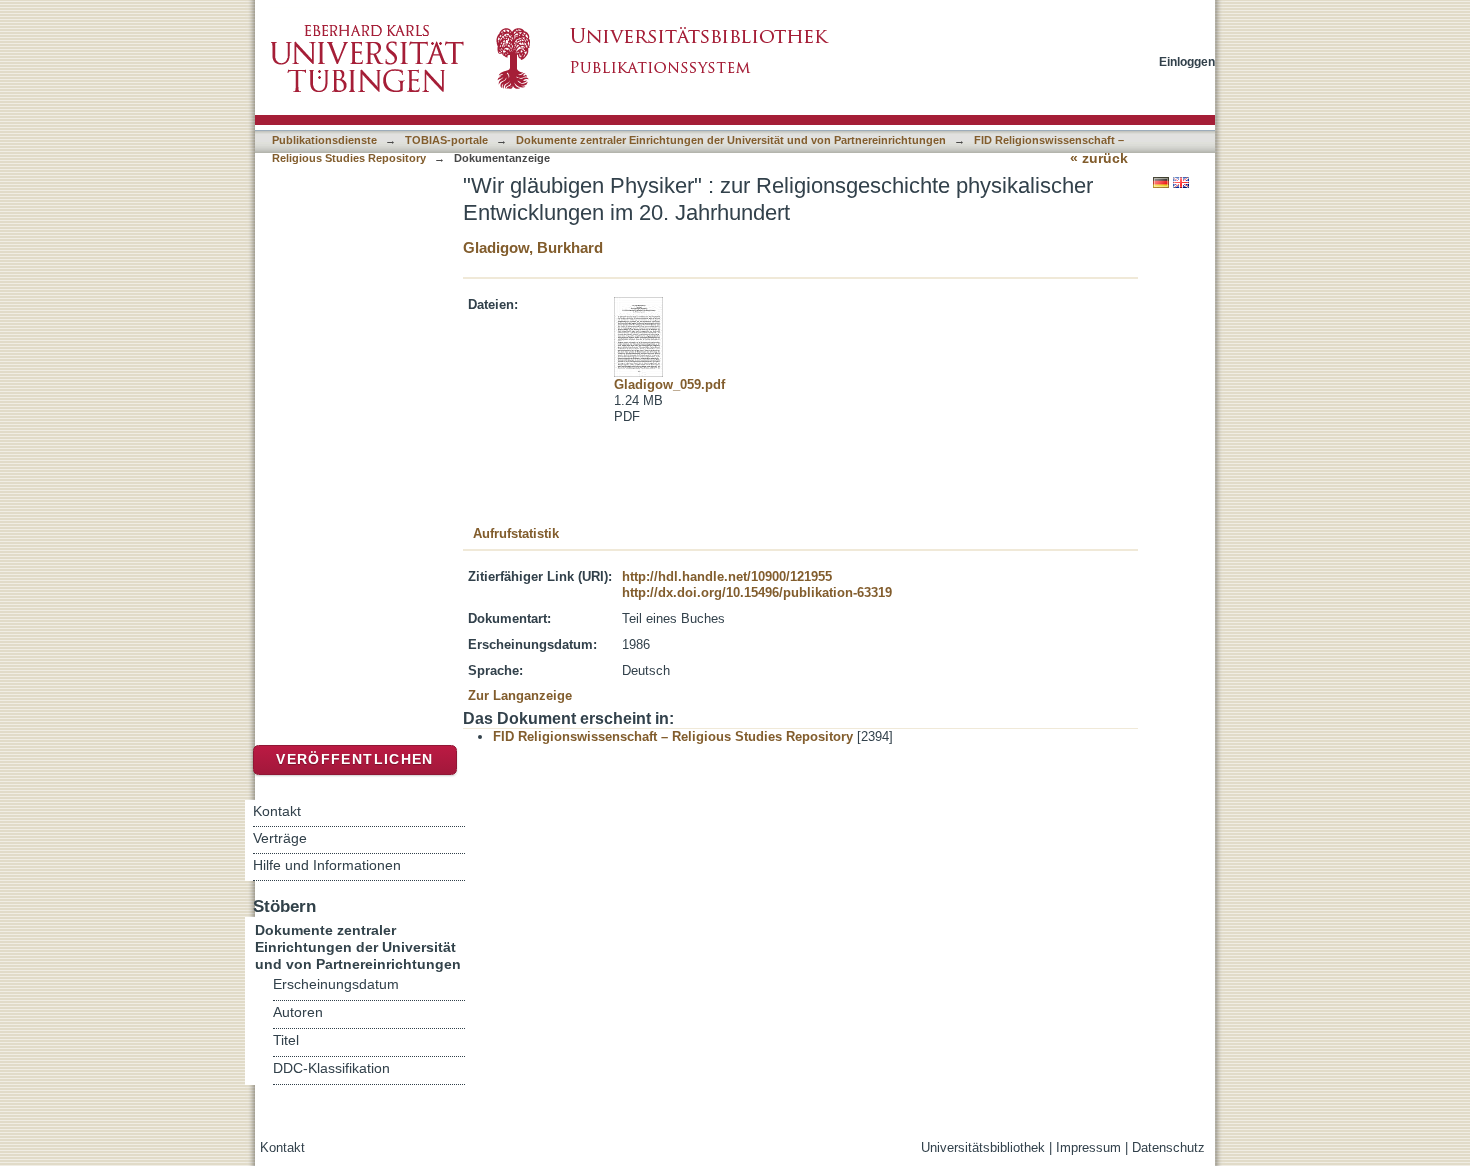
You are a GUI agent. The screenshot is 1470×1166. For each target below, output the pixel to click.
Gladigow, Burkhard (533, 247)
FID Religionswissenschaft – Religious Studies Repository (673, 736)
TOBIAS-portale (446, 140)
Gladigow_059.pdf (669, 384)
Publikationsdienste (324, 140)
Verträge (280, 838)
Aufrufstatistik (516, 533)
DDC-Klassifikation (331, 1068)
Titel (286, 1040)
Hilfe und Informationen (327, 865)
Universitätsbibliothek (983, 1147)
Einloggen (1187, 61)
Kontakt (277, 811)
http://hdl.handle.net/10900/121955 (727, 576)
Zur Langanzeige (520, 695)
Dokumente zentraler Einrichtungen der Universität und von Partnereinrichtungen (731, 140)
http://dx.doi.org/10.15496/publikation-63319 (757, 592)
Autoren (298, 1012)
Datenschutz (1168, 1147)
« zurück (1099, 158)
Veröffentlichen (354, 759)
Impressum (1088, 1147)
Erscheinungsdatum (336, 984)
